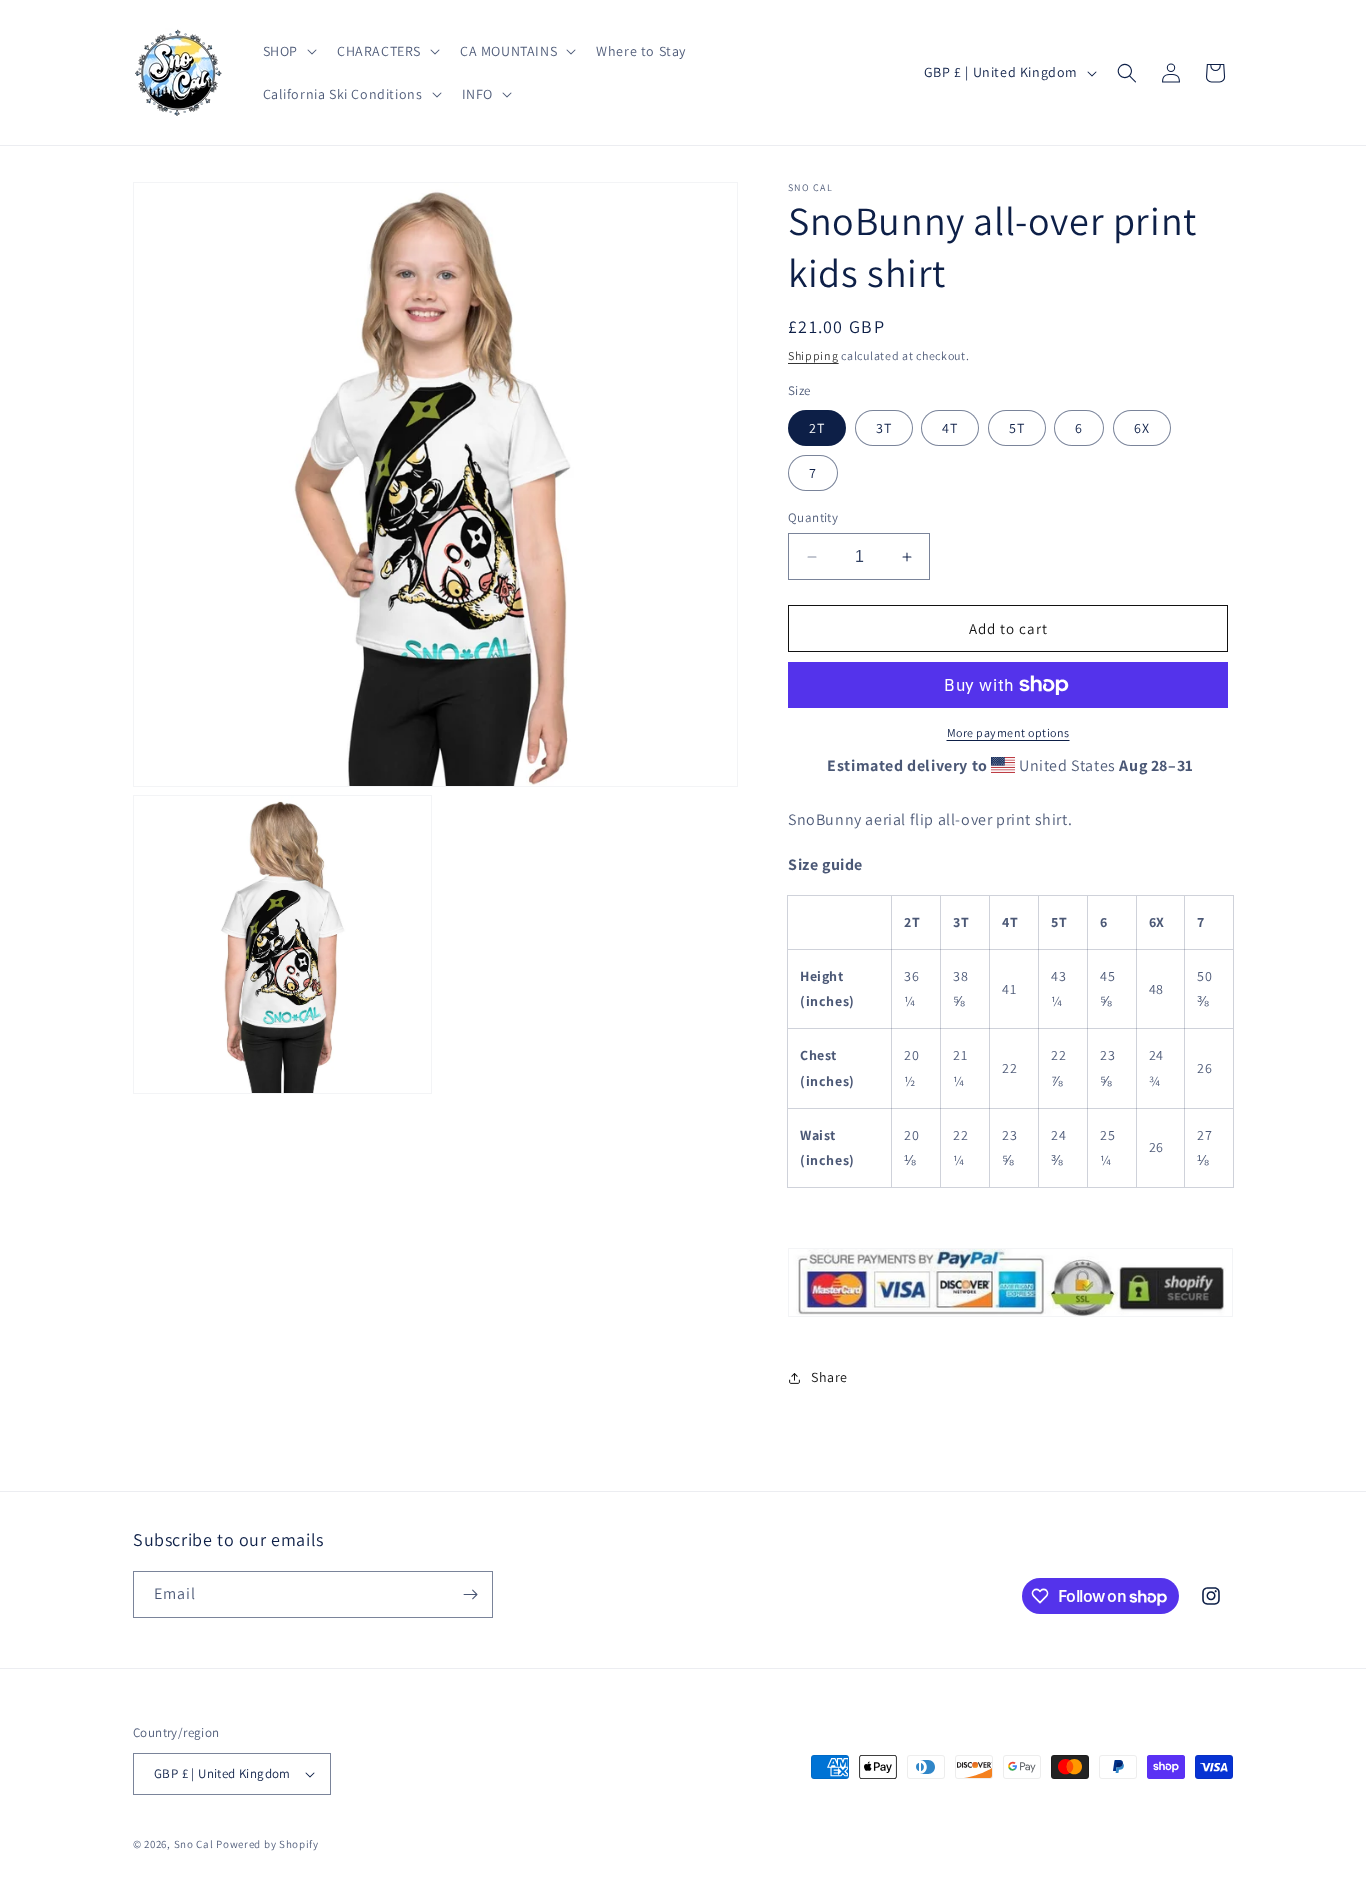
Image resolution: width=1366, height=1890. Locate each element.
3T (884, 428)
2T (817, 428)
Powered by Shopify (267, 1844)
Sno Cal (194, 1844)
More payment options (1008, 732)
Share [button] (829, 1377)
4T (950, 428)
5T (1017, 428)
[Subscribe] (470, 1594)
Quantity (813, 517)
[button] (288, 51)
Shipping (813, 355)
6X (1142, 428)
